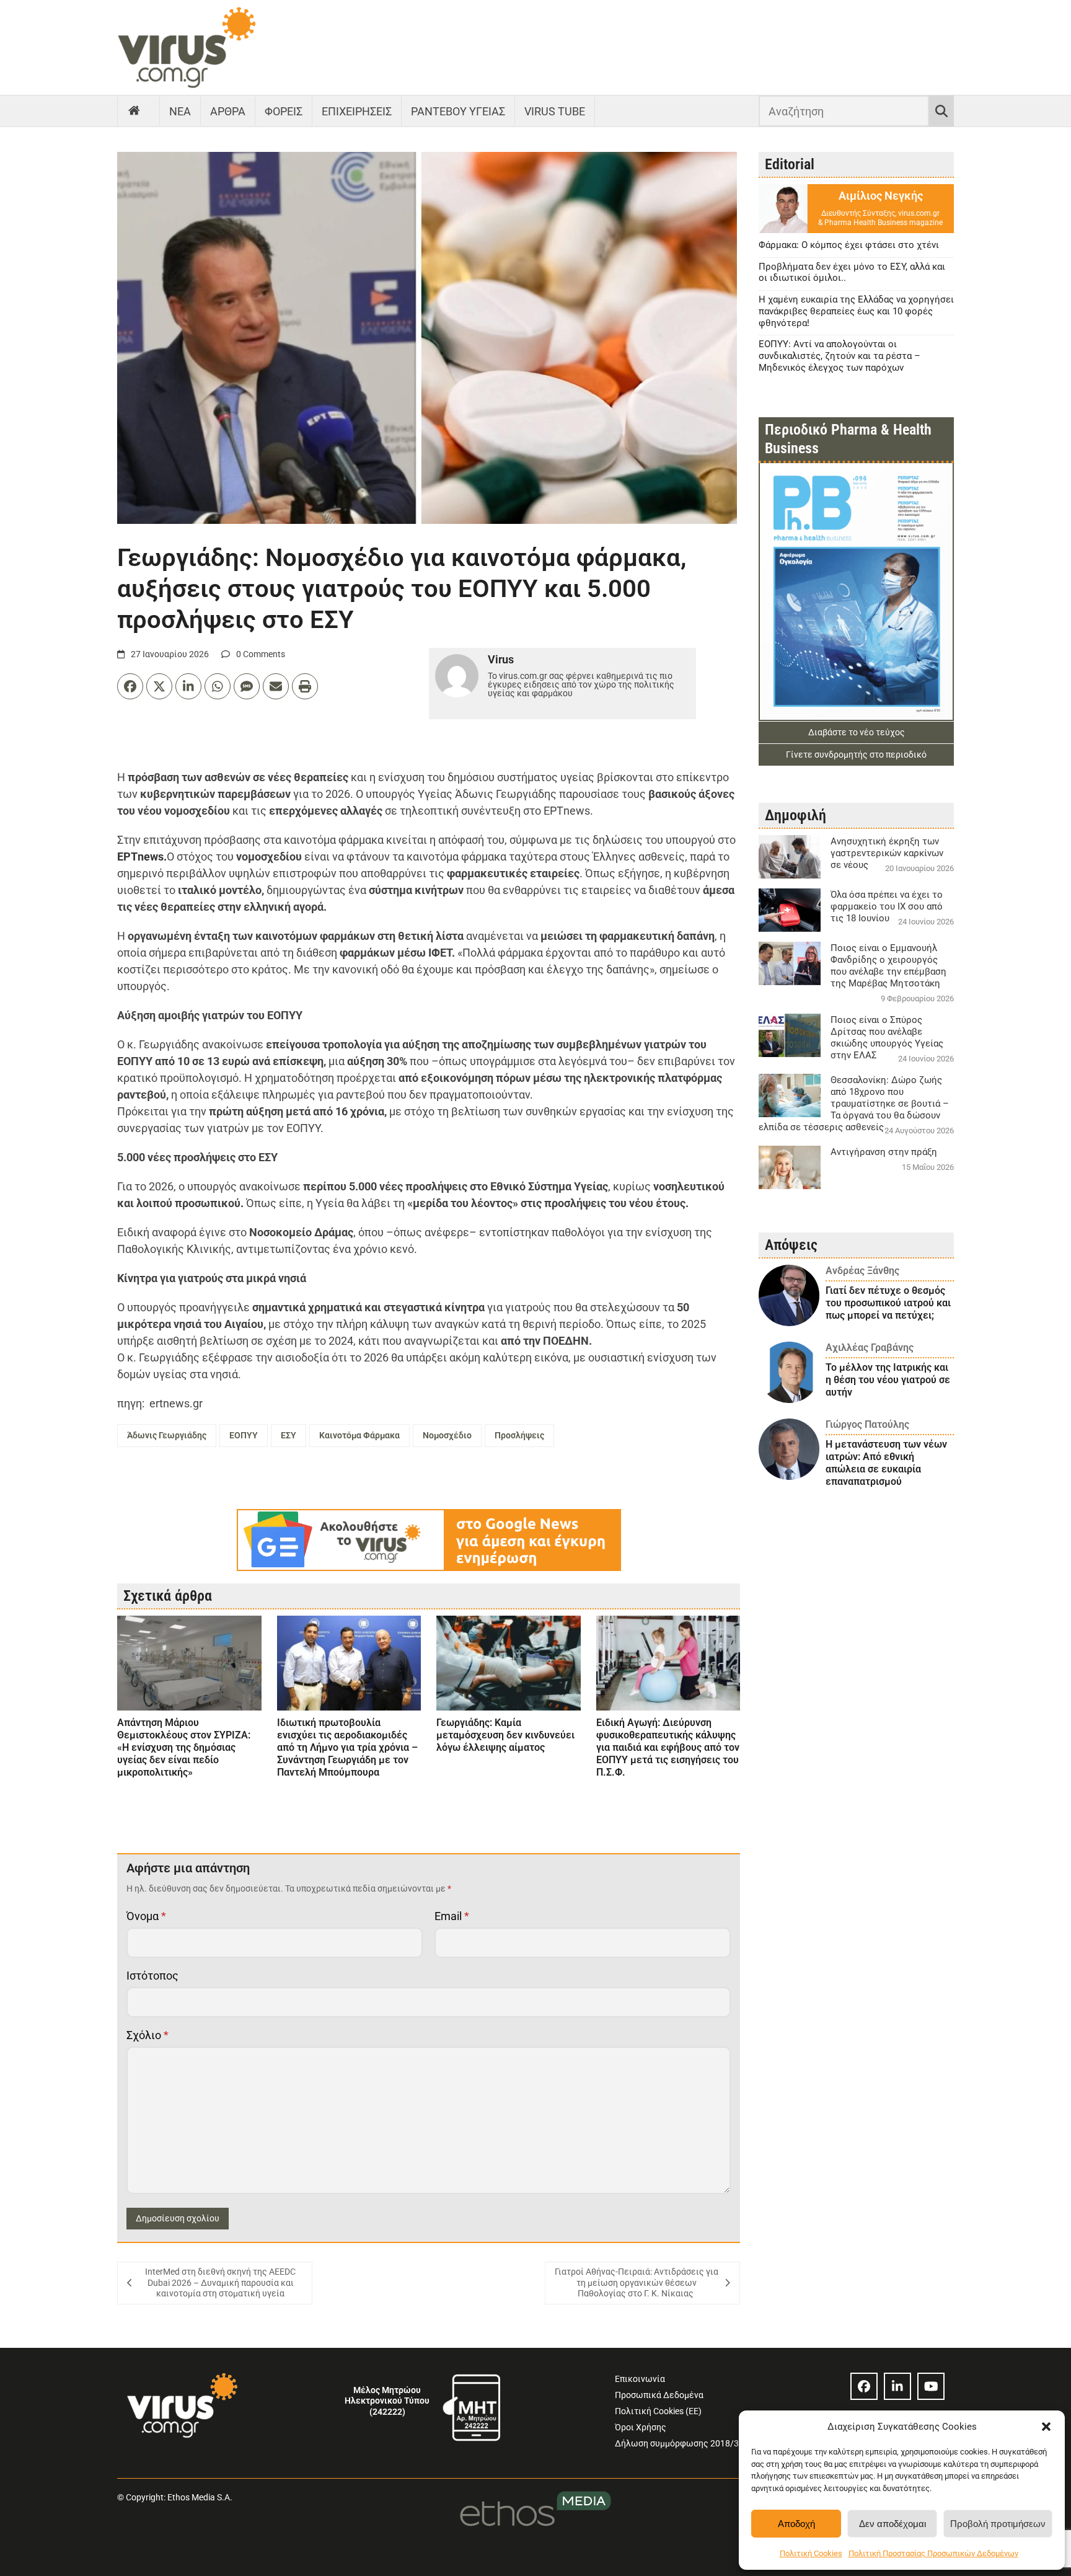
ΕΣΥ (289, 1435)
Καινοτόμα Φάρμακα (359, 1435)
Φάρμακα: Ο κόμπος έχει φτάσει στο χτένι (849, 245)
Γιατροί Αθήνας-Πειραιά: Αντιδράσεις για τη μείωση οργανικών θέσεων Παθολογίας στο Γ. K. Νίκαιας (637, 2282)
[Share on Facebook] (130, 686)
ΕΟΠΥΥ (244, 1435)
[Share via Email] (276, 686)
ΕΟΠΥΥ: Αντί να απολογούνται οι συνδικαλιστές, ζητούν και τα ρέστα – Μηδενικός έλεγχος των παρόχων (840, 356)
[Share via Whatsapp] (218, 686)
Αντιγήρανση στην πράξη (884, 1152)
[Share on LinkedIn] (188, 686)
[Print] (305, 686)
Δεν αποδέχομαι (892, 2524)
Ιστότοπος (152, 1976)
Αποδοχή (796, 2524)
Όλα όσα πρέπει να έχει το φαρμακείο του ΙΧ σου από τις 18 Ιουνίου (887, 906)
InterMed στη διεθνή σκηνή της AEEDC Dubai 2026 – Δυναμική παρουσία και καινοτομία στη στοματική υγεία (220, 2282)
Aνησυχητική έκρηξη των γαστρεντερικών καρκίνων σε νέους (887, 853)
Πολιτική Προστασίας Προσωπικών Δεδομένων (933, 2553)
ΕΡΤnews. (142, 856)
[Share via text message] (247, 686)
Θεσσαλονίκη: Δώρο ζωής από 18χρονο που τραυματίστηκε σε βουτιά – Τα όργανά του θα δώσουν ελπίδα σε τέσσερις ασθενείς (854, 1104)
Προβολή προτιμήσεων (998, 2524)
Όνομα (146, 1916)
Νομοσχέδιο (447, 1435)
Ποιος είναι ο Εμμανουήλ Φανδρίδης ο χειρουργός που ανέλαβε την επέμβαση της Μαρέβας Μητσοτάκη (888, 966)
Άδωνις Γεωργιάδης (167, 1435)
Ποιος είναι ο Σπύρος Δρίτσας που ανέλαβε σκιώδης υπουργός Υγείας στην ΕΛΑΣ (887, 1038)
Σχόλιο (148, 2035)
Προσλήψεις (519, 1435)
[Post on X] (159, 686)
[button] (1046, 2427)
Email (452, 1916)
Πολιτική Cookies (811, 2553)
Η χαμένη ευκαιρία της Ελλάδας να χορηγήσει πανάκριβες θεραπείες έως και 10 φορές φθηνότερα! (856, 311)
